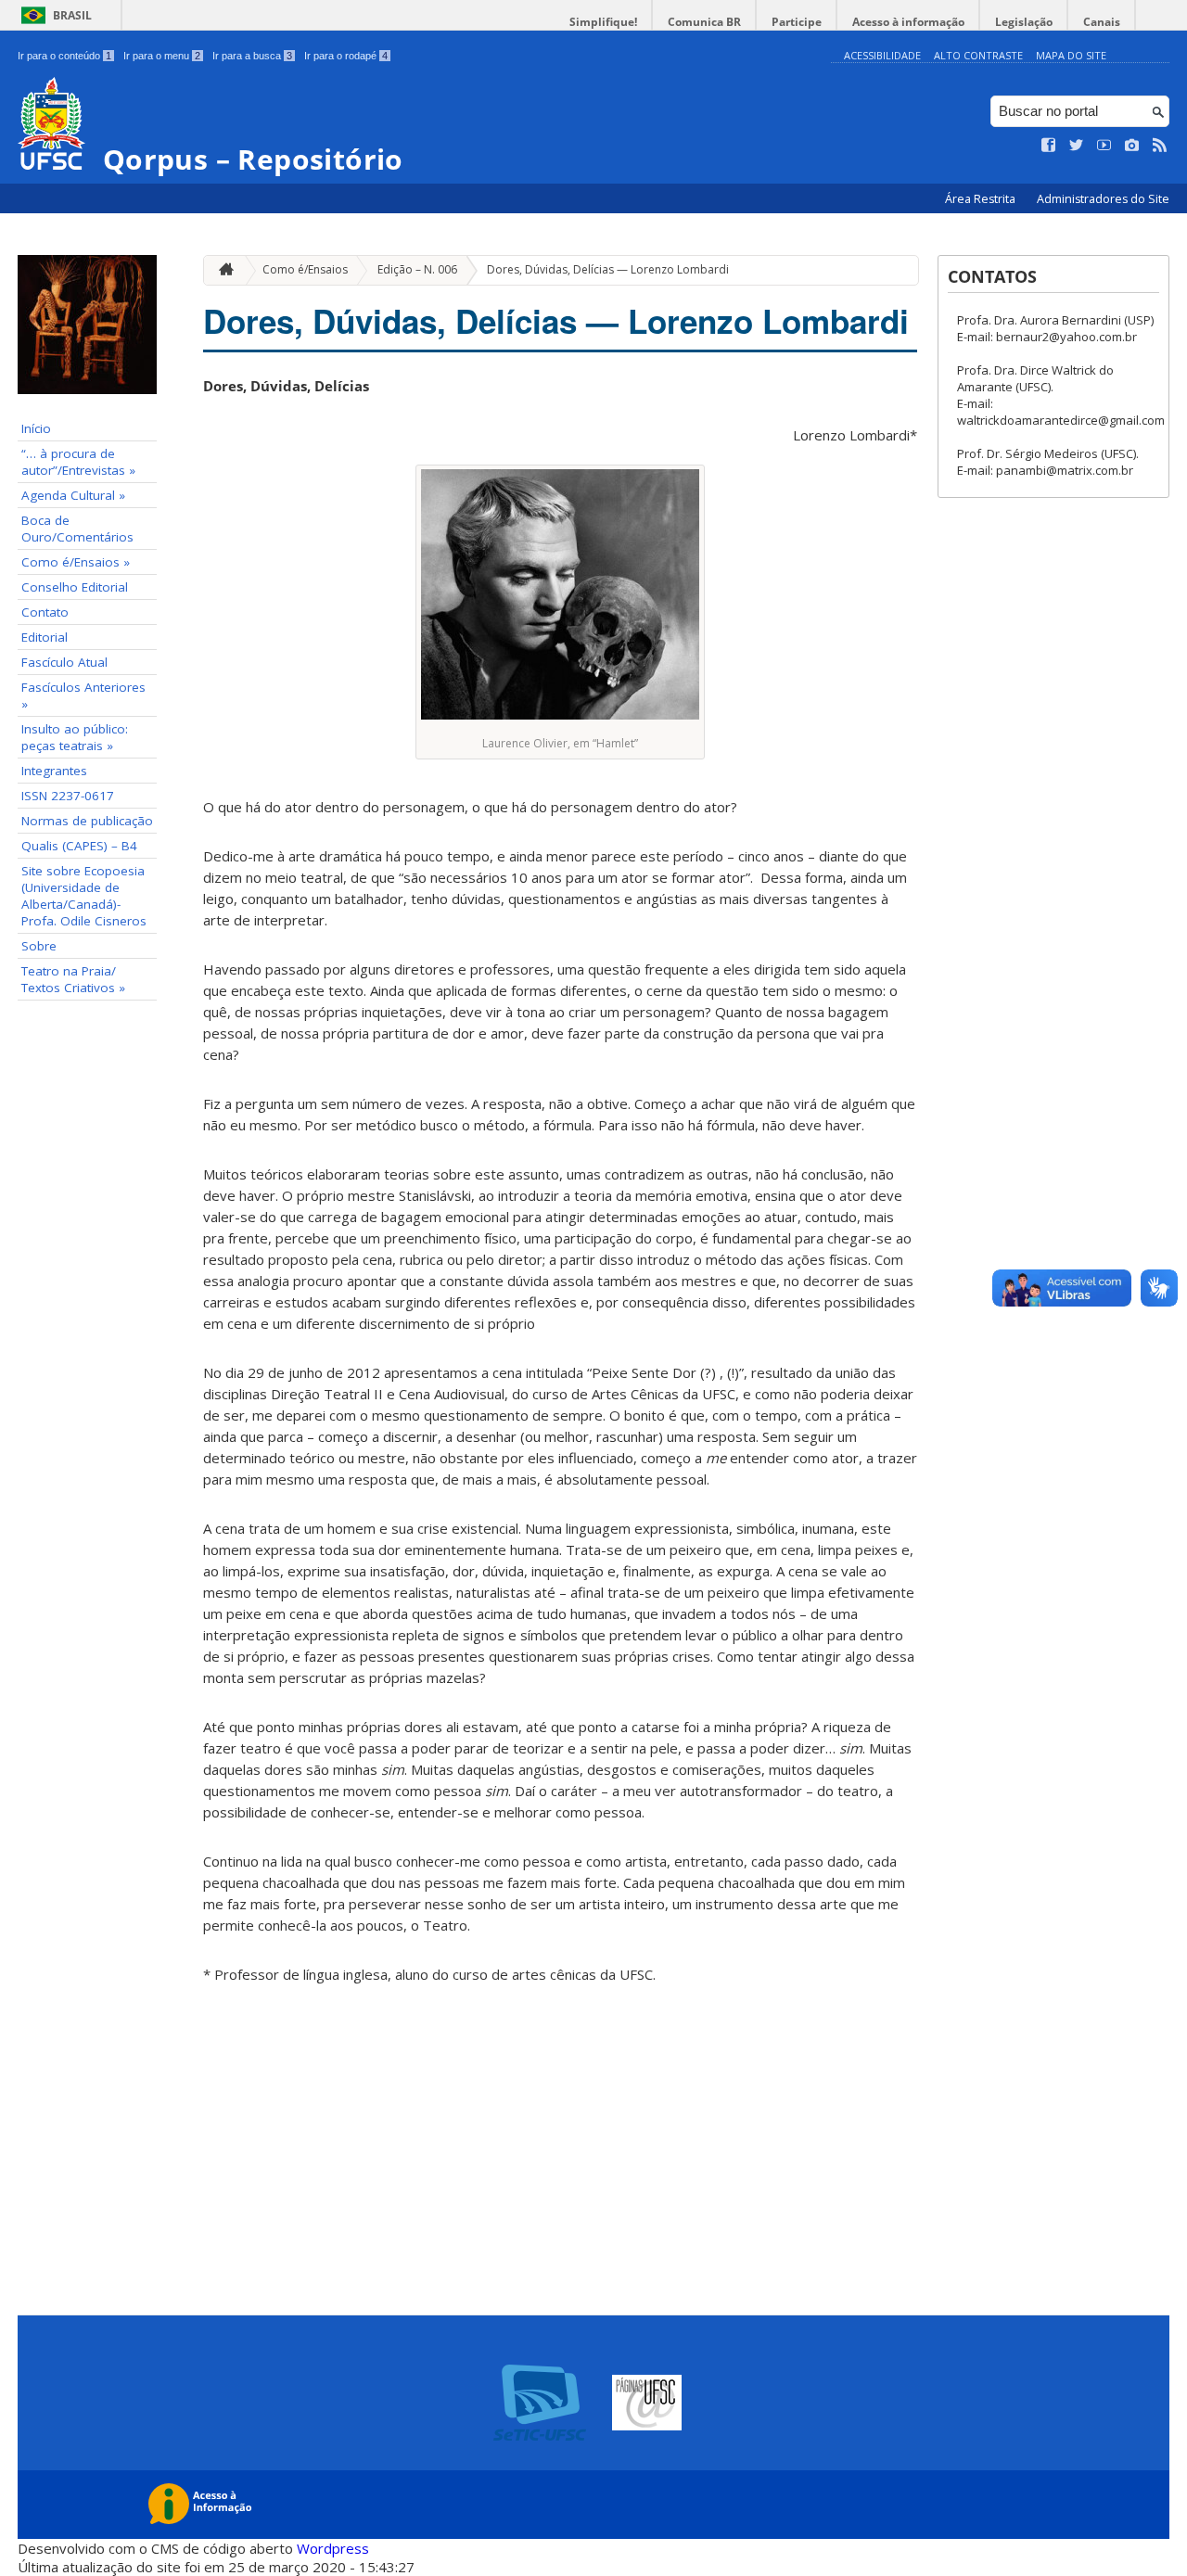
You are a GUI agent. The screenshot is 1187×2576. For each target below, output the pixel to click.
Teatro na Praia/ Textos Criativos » (73, 979)
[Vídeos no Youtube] (1104, 146)
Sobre (39, 946)
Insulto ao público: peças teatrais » (75, 737)
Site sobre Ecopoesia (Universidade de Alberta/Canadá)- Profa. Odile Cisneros (84, 896)
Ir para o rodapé (346, 56)
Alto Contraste (978, 55)
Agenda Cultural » (73, 495)
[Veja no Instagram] (1132, 146)
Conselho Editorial (75, 587)
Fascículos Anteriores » (83, 695)
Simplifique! (603, 22)
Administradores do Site (1103, 199)
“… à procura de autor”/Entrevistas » (78, 462)
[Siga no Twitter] (1077, 146)
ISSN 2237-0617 (68, 796)
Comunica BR (704, 22)
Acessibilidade (882, 55)
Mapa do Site (1071, 55)
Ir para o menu (162, 56)
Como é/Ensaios (305, 269)
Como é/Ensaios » (76, 562)
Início (36, 428)
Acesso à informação (908, 22)
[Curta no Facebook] (1049, 146)
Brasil (72, 15)
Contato (45, 612)
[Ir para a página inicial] (222, 270)
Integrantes (54, 771)
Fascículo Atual (64, 662)
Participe (797, 22)
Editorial (45, 637)
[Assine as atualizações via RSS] (1160, 146)
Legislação (1024, 22)
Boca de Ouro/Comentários (77, 529)
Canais (1102, 22)
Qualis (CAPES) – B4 (79, 846)
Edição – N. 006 (417, 269)
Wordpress (333, 2548)
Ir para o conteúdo (64, 56)
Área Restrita (982, 199)
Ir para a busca (252, 56)
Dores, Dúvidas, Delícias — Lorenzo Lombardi (608, 269)
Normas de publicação (87, 821)
